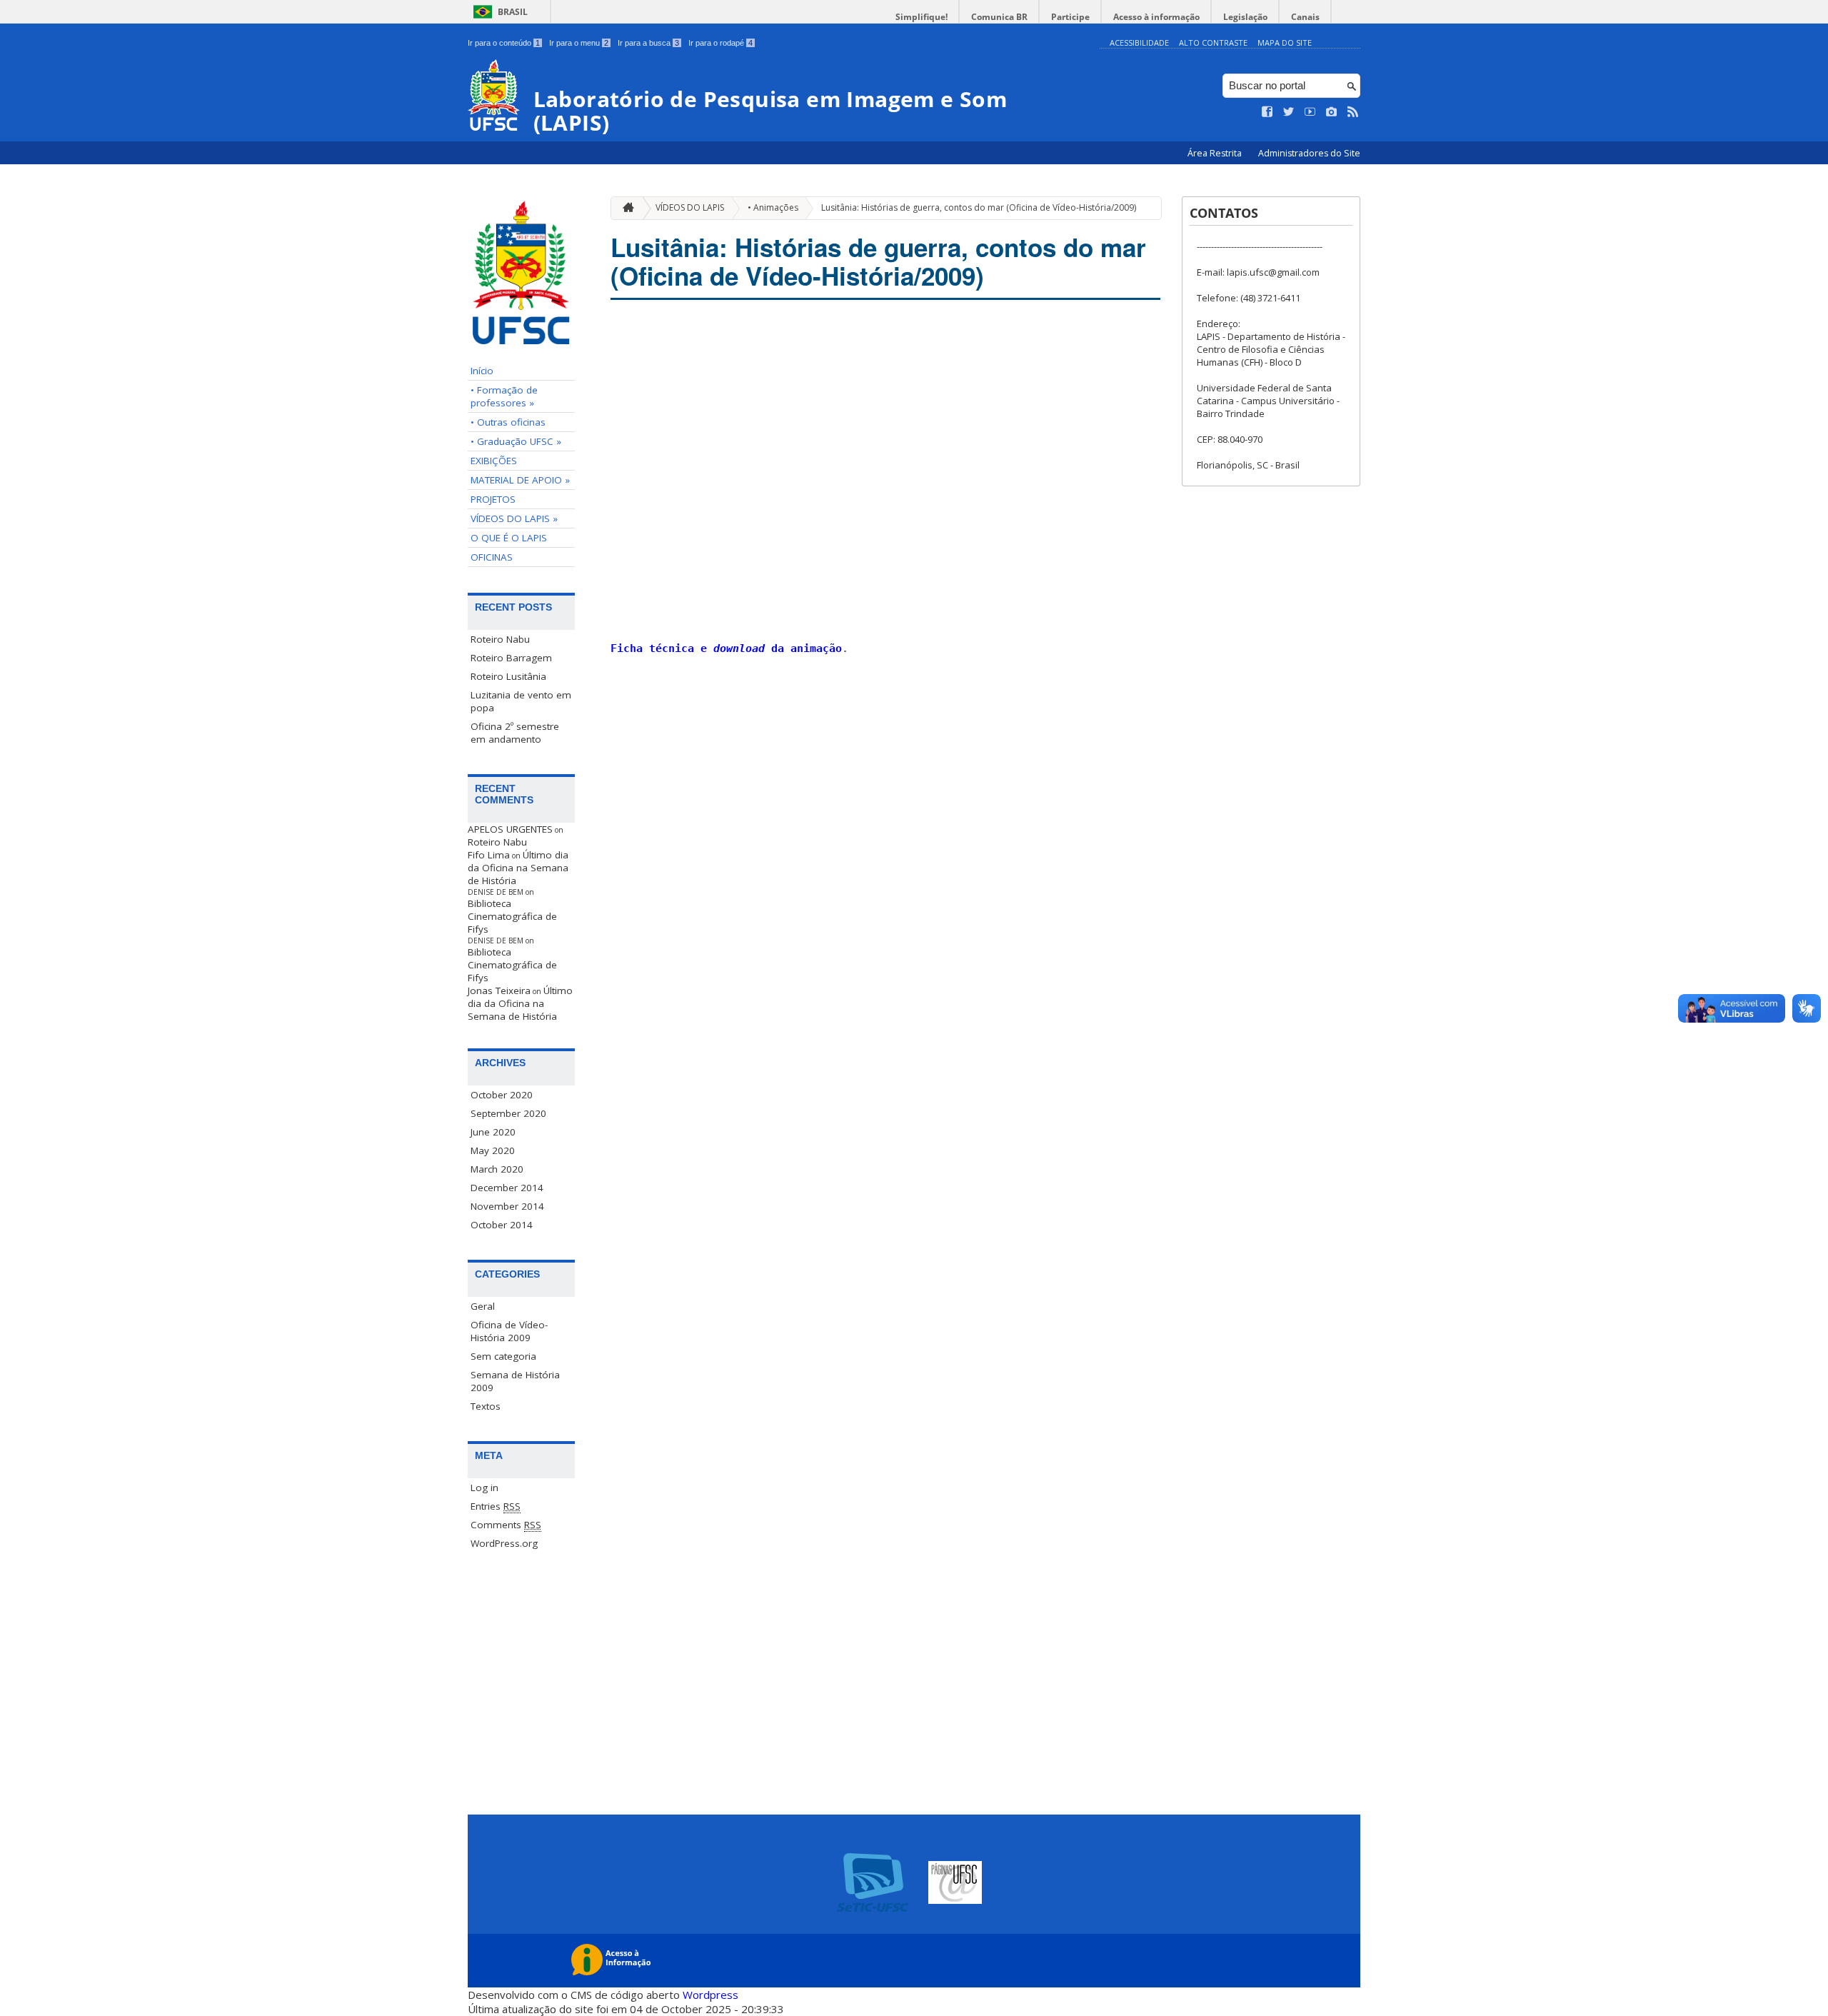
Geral (483, 1306)
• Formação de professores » (504, 396)
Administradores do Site (1309, 153)
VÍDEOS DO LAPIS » (514, 518)
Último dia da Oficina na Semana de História (518, 868)
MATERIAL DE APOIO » (520, 480)
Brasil (513, 12)
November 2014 (507, 1206)
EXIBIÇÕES (494, 461)
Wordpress (710, 1995)
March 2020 (497, 1169)
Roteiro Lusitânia (508, 676)
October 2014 (502, 1225)
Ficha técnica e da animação (726, 648)
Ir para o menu (579, 43)
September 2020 (508, 1113)
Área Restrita (1216, 153)
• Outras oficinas (508, 422)
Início (482, 371)
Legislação (1245, 17)
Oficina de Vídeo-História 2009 (509, 1331)
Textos (486, 1406)
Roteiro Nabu (500, 639)
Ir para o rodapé (720, 43)
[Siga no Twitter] (1289, 112)
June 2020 (493, 1132)
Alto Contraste (1213, 42)
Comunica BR (999, 17)
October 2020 (502, 1095)
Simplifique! (921, 17)
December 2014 (507, 1188)
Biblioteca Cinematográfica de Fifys (512, 916)
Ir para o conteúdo (504, 43)
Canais (1305, 17)
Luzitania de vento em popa (521, 701)
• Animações (773, 207)
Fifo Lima (489, 855)
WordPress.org (504, 1543)
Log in (484, 1488)
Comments (506, 1525)
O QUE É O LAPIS (509, 538)
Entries (496, 1506)
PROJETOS (493, 499)
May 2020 (493, 1150)
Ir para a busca (648, 43)
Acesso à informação (1156, 17)
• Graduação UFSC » (516, 441)
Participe (1070, 17)
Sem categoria (503, 1356)
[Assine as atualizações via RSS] (1353, 112)
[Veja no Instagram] (1332, 112)
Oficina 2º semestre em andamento (515, 733)
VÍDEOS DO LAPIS (690, 207)
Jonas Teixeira (499, 991)
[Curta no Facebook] (1267, 112)
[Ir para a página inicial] (625, 208)
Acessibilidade (1139, 42)
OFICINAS (492, 557)
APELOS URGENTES (510, 829)
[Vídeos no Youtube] (1310, 112)
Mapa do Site (1285, 42)
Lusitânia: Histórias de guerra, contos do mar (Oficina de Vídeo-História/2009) (979, 207)
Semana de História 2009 (515, 1381)
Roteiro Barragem (511, 658)
